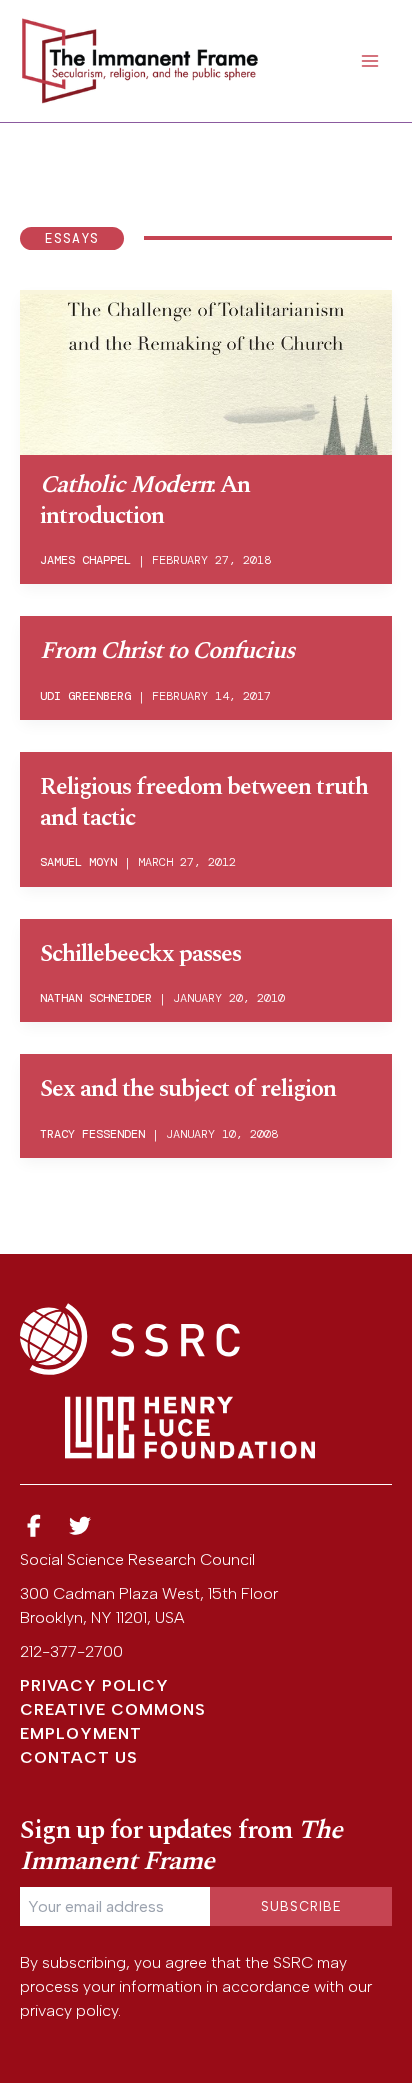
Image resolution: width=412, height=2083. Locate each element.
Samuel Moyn (78, 862)
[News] (34, 1526)
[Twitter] (81, 1526)
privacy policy (69, 2010)
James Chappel (85, 560)
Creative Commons (113, 1709)
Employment (81, 1733)
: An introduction (145, 500)
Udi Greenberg (85, 696)
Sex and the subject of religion (188, 1089)
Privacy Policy (94, 1685)
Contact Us (79, 1757)
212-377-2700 (71, 1651)
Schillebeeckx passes (140, 954)
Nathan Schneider (96, 998)
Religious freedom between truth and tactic (204, 802)
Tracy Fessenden (92, 1134)
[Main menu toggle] (370, 61)
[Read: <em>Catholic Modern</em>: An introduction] (206, 370)
